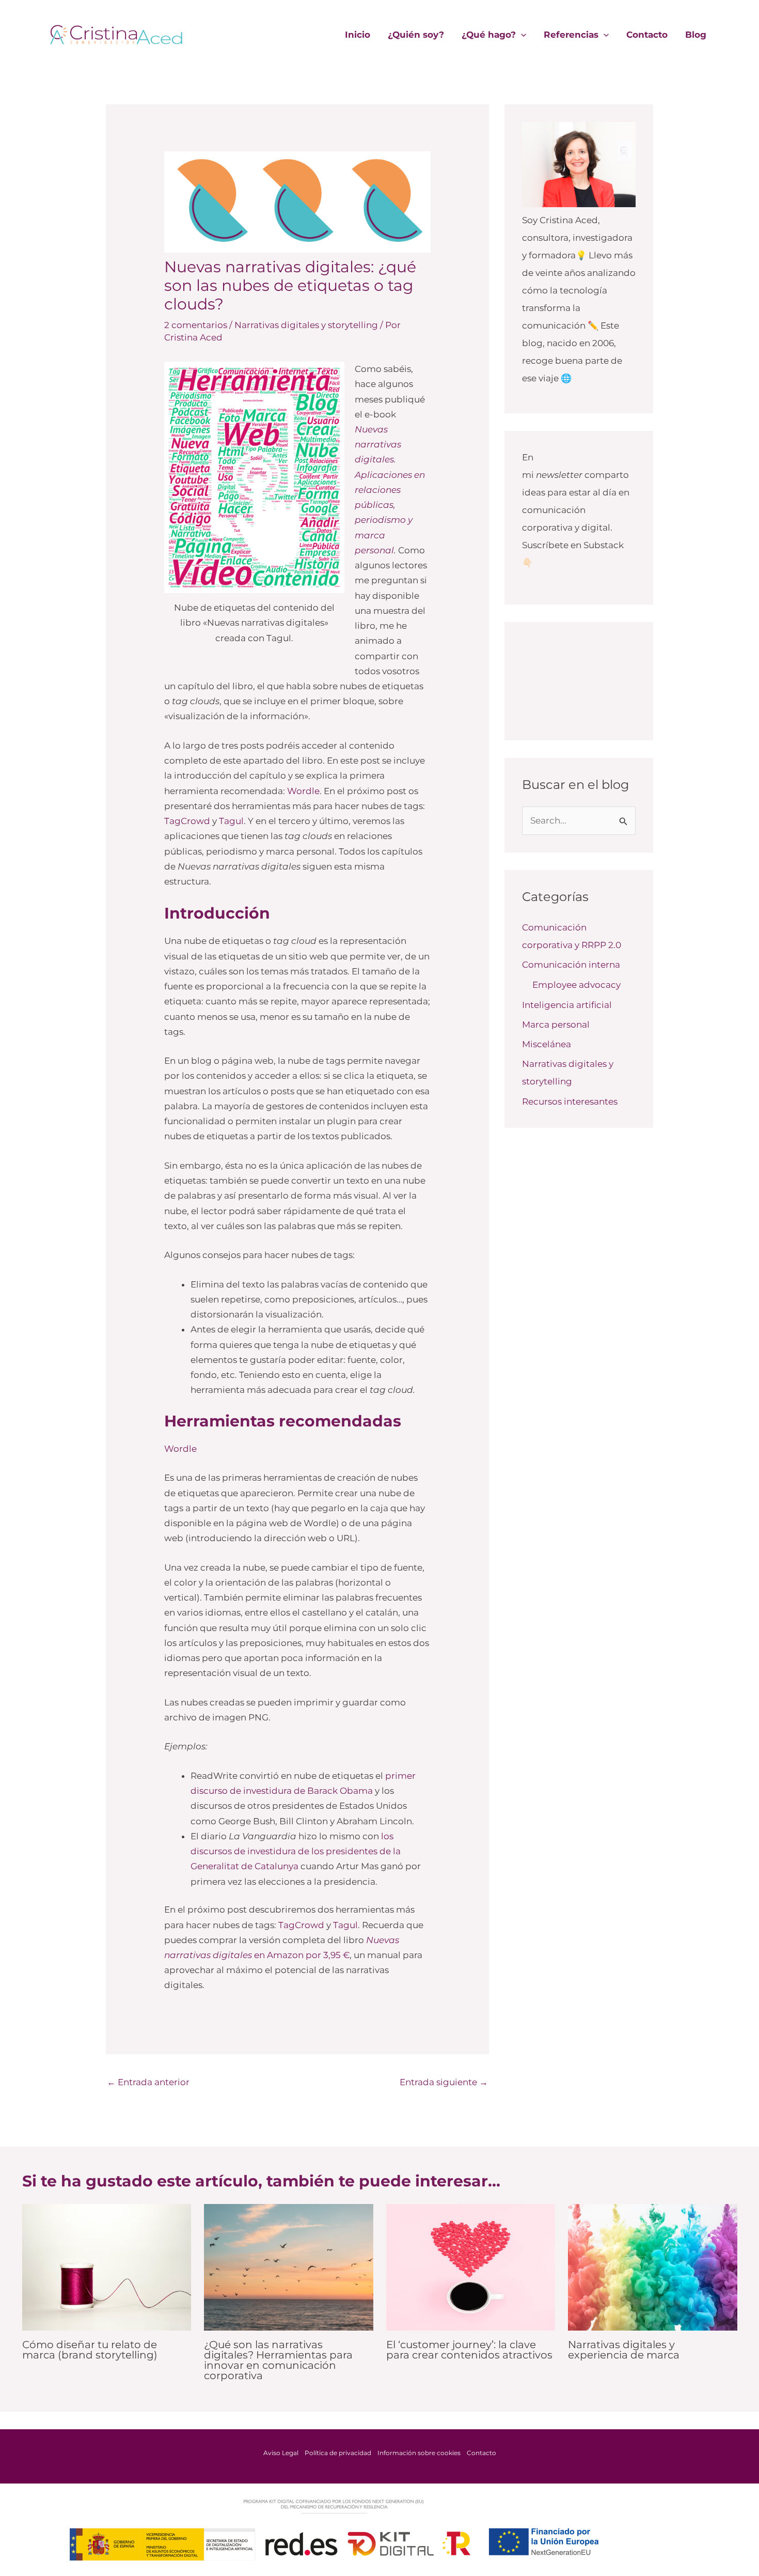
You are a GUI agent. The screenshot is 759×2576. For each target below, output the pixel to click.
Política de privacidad (338, 2453)
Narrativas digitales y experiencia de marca (624, 2350)
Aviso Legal (281, 2453)
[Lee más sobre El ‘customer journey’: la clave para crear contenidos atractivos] (471, 2267)
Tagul (231, 821)
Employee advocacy (576, 985)
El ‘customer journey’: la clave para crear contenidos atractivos (469, 2350)
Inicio (358, 35)
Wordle (303, 791)
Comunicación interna (571, 965)
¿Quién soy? (416, 35)
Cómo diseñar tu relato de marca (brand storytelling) (90, 2350)
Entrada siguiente (444, 2082)
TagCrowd (187, 821)
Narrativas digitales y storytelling (306, 325)
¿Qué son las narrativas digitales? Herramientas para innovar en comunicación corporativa (278, 2360)
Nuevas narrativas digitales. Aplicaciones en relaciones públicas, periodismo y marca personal (390, 490)
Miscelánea (547, 1044)
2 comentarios (196, 325)
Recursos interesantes (570, 1101)
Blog (696, 35)
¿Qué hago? (489, 35)
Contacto (647, 35)
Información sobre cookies (419, 2453)
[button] (521, 35)
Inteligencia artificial (567, 1005)
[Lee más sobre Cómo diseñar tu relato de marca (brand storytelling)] (107, 2267)
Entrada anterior (148, 2082)
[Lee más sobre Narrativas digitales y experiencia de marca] (653, 2267)
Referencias (571, 35)
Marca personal (556, 1025)
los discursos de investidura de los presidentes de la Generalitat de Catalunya (296, 1851)
